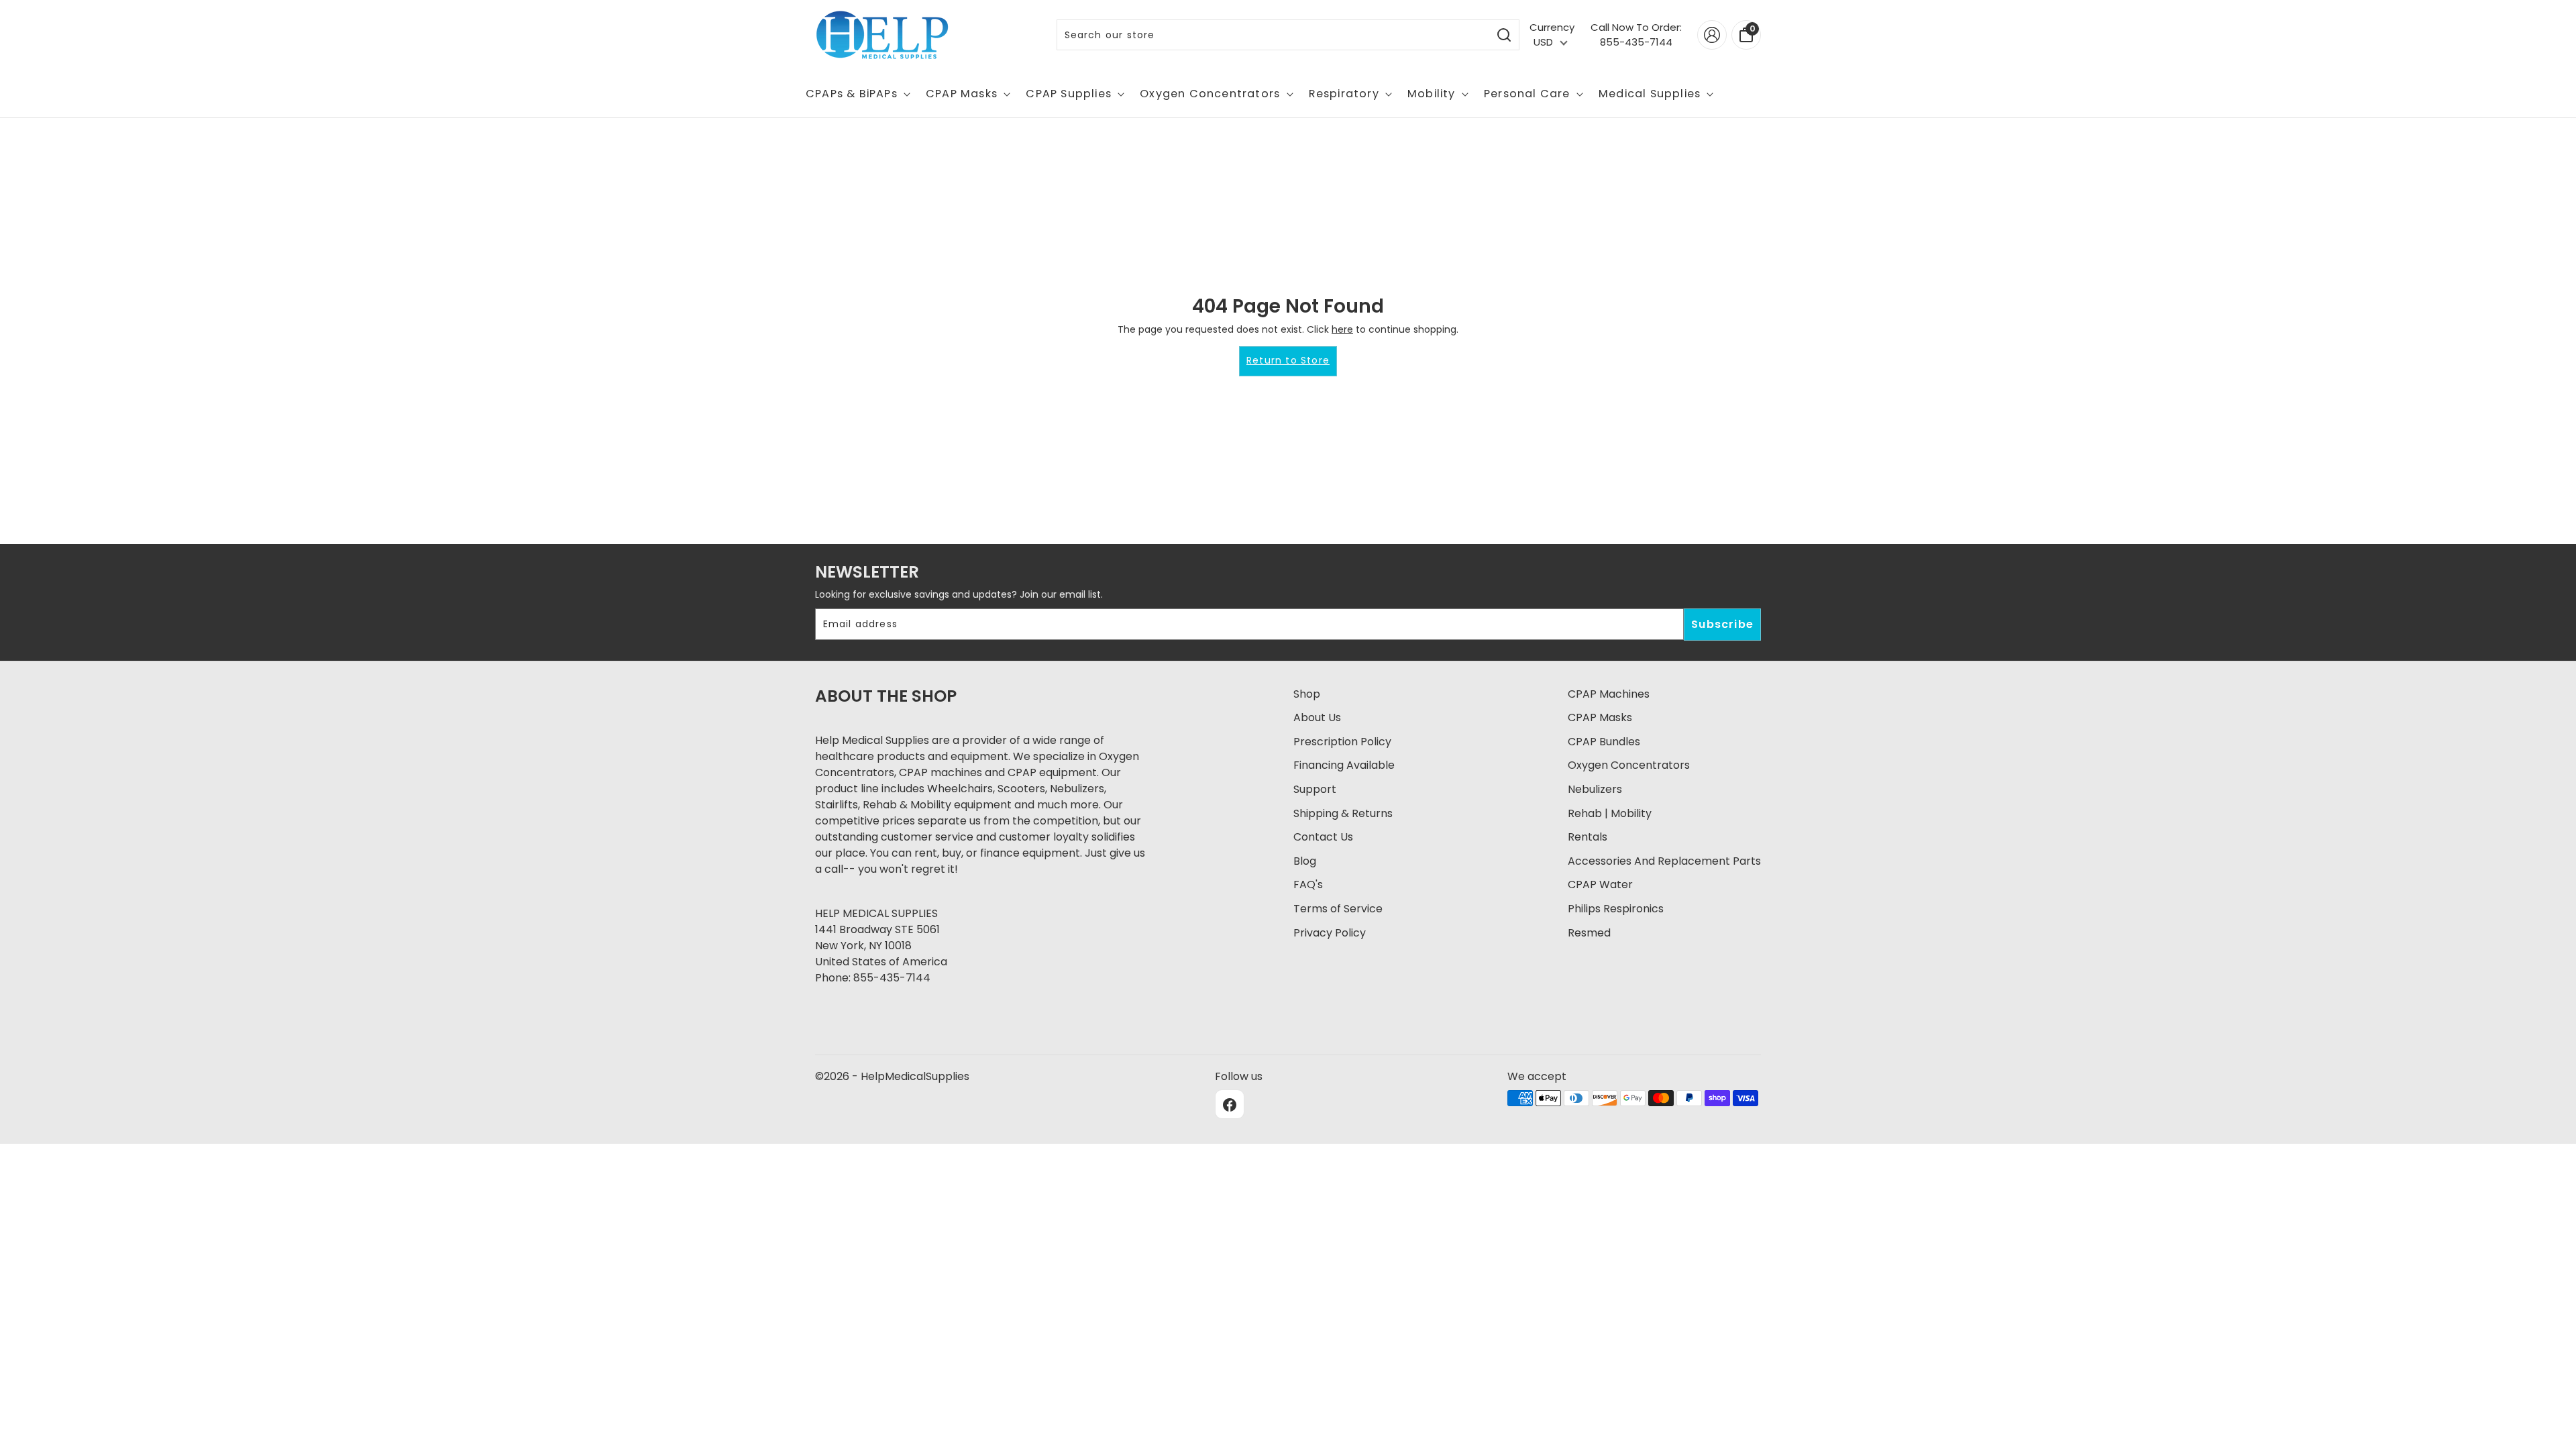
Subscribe (1722, 624)
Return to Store (1288, 360)
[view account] (1712, 35)
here (1342, 329)
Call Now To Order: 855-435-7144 (1636, 35)
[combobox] (1274, 35)
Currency (1552, 27)
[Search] (1504, 35)
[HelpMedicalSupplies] (882, 35)
